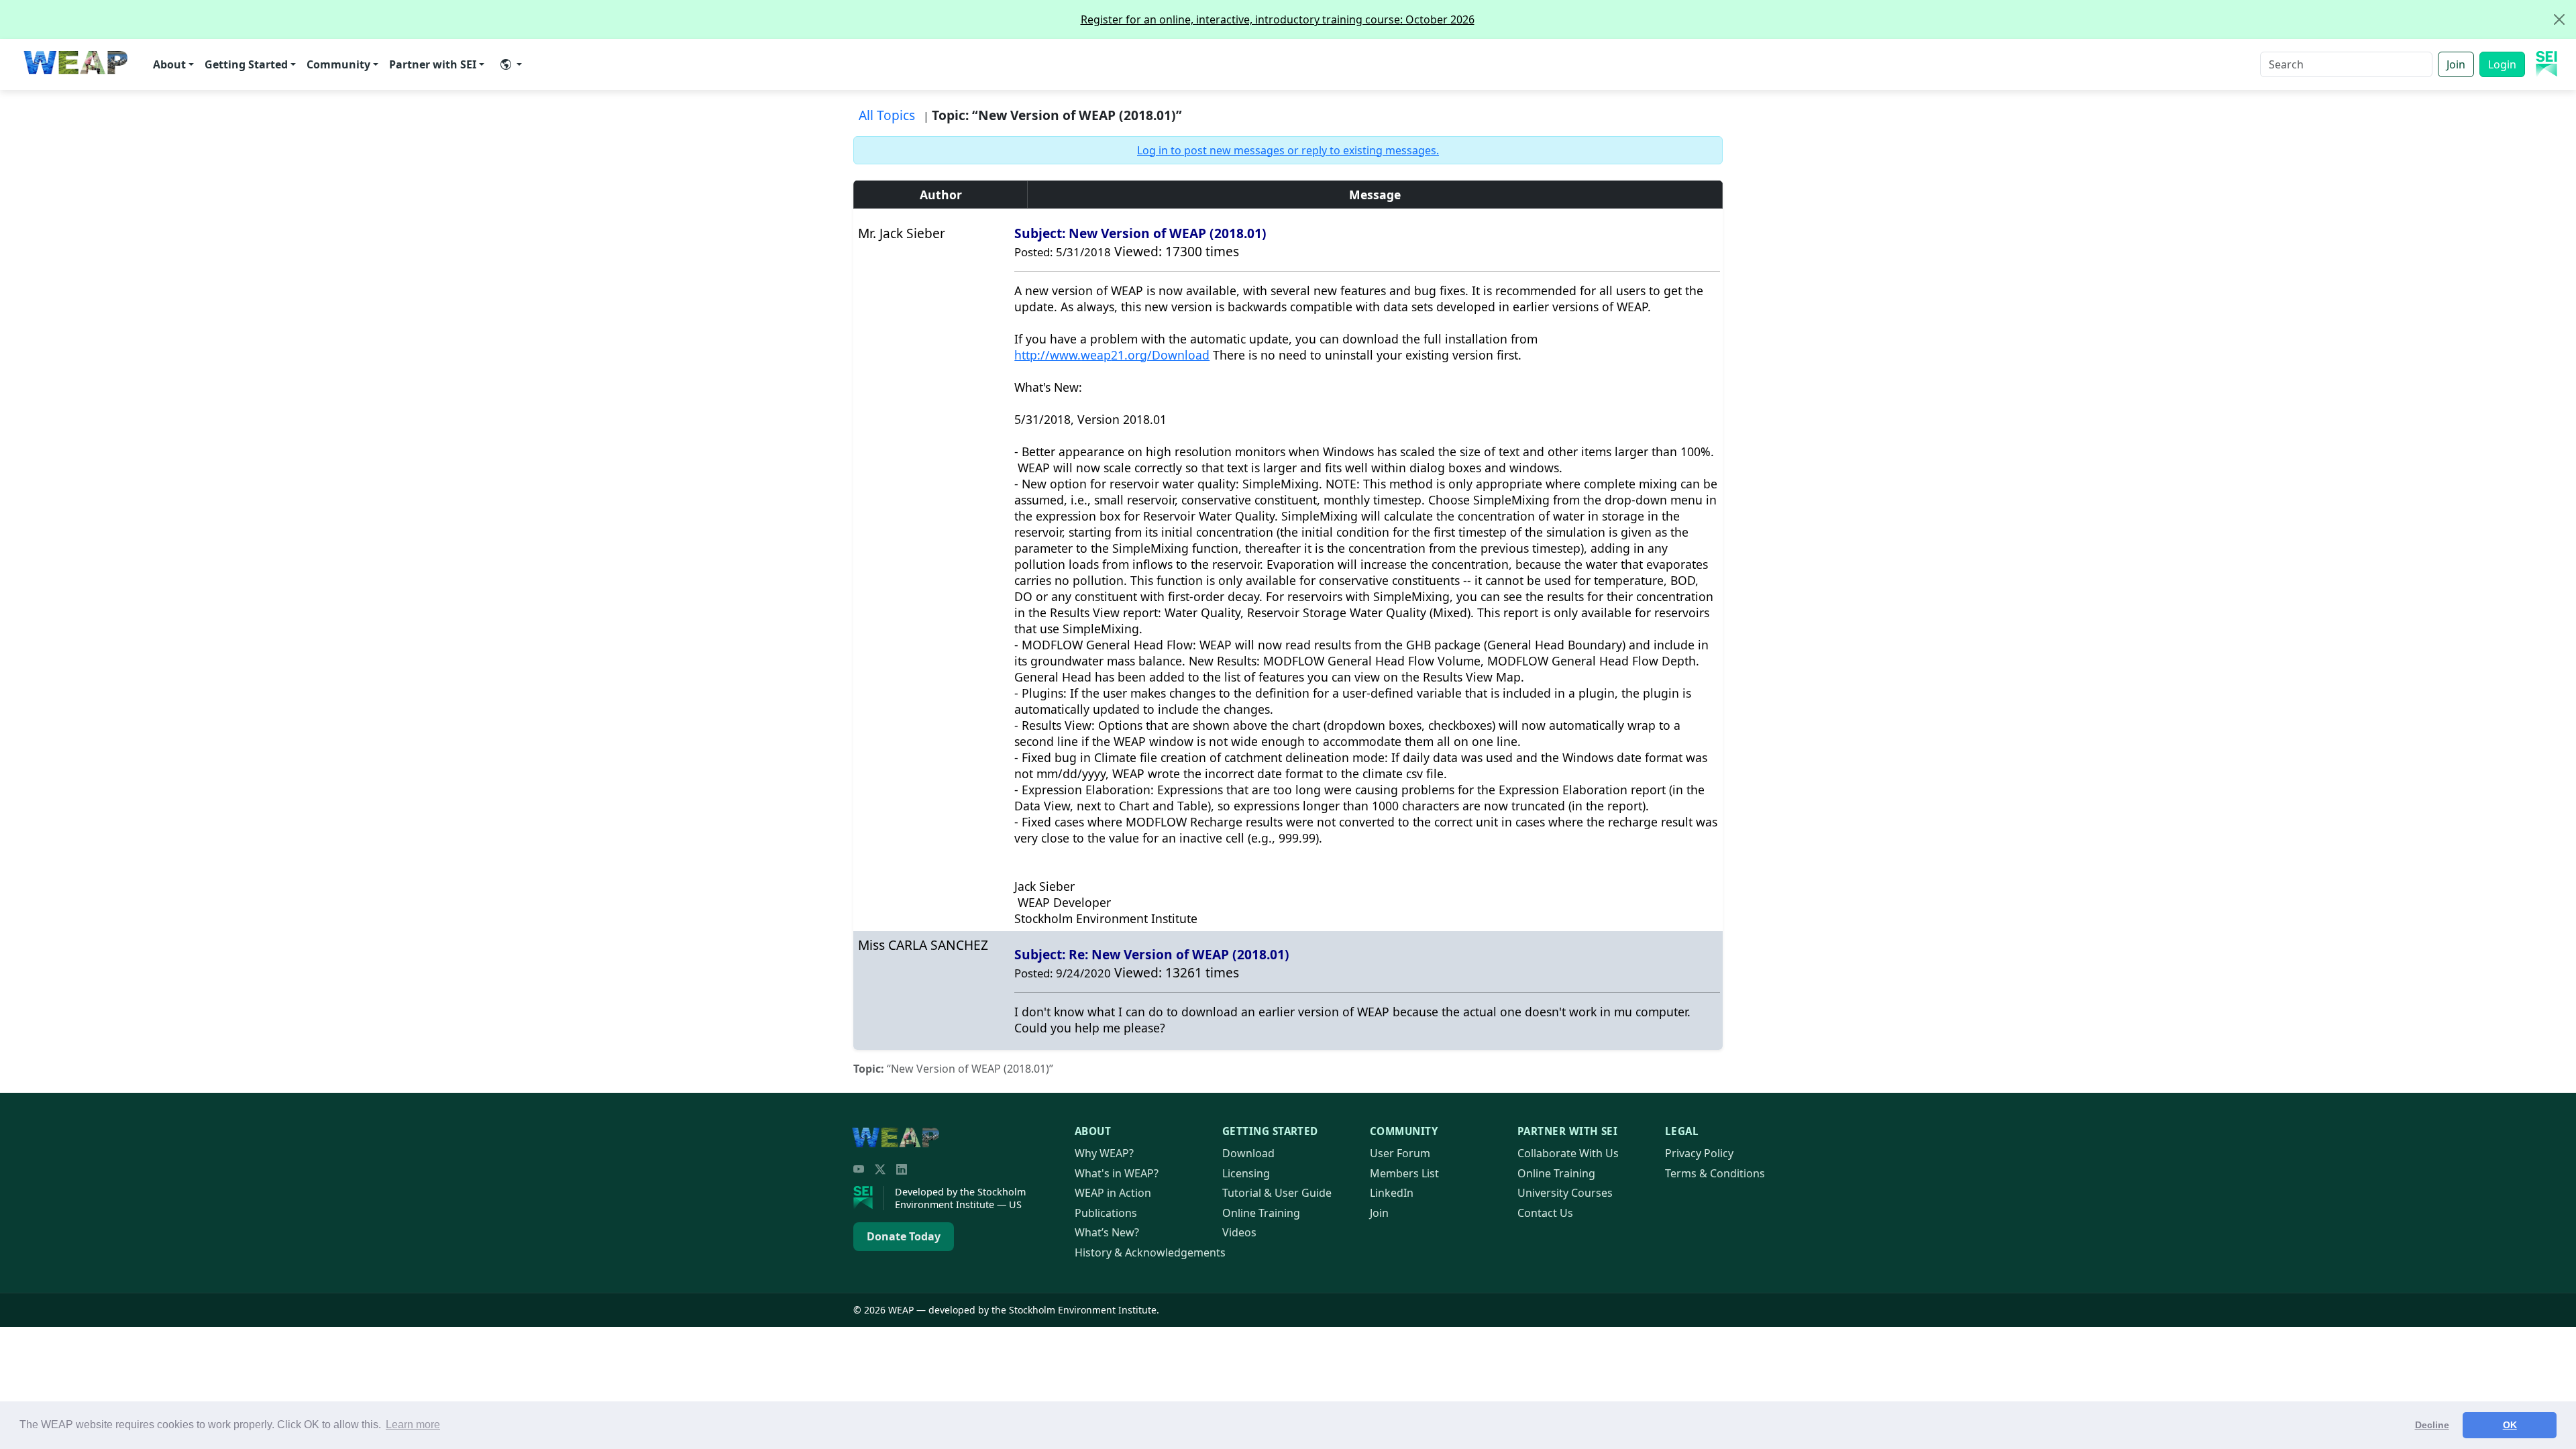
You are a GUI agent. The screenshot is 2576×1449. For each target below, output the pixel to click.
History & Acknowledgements (1150, 1252)
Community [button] (338, 64)
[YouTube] (859, 1169)
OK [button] (2510, 1425)
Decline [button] (2432, 1425)
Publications (1106, 1213)
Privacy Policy (1699, 1153)
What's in (1117, 1173)
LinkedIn (1392, 1193)
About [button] (169, 64)
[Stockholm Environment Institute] (869, 1198)
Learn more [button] (413, 1425)
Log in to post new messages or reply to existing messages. (1288, 150)
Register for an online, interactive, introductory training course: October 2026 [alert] (1278, 19)
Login (2502, 64)
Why (1104, 1153)
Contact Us (1545, 1213)
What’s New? (1107, 1232)
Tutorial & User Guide (1277, 1193)
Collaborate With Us (1568, 1153)
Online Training (1261, 1213)
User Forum (1400, 1153)
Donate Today (904, 1236)
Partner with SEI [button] (433, 64)
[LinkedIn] (902, 1169)
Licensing (1246, 1173)
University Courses (1565, 1193)
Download (1248, 1153)
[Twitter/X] (880, 1169)
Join (2456, 64)
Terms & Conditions (1715, 1173)
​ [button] (511, 64)
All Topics (887, 115)
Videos (1239, 1232)
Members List (1404, 1173)
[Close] (2559, 19)
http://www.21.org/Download (1112, 355)
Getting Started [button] (246, 64)
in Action (1113, 1193)
